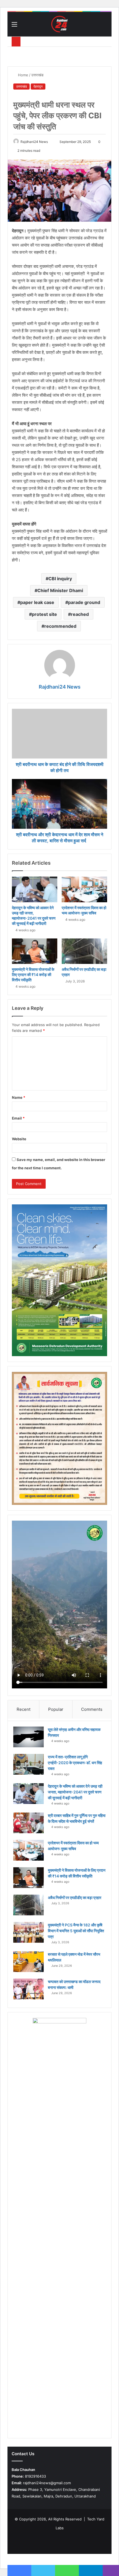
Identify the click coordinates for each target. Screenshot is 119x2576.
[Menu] (14, 26)
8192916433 (29, 2476)
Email (18, 1118)
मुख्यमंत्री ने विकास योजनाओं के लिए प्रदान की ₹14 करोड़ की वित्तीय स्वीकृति (33, 975)
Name (19, 1097)
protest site (44, 614)
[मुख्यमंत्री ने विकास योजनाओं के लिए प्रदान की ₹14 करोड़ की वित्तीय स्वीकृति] (35, 951)
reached (80, 614)
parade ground (84, 602)
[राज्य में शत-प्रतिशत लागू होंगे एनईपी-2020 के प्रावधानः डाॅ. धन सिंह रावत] (29, 1764)
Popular (56, 1709)
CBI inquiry (60, 579)
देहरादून (38, 86)
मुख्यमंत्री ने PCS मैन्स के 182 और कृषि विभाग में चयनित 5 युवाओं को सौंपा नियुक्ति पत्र (76, 1931)
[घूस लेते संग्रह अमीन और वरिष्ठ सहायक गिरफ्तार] (29, 1737)
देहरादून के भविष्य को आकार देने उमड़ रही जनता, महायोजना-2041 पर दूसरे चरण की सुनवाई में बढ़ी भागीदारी (75, 1792)
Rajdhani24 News (34, 142)
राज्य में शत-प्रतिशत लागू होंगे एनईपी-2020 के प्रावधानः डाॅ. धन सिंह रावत (75, 1763)
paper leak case (37, 602)
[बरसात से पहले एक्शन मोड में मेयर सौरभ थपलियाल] (29, 1962)
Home (23, 75)
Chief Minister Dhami (60, 590)
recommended (60, 626)
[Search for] (105, 26)
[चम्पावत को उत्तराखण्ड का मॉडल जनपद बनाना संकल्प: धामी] (29, 1989)
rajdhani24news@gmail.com (41, 2483)
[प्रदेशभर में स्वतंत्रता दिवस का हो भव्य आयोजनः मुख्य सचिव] (84, 889)
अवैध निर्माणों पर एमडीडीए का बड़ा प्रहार (75, 1898)
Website (19, 1139)
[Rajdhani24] (59, 24)
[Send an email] (50, 142)
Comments (92, 1709)
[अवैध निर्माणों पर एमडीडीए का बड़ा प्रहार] (84, 951)
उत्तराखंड (37, 75)
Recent (24, 1709)
